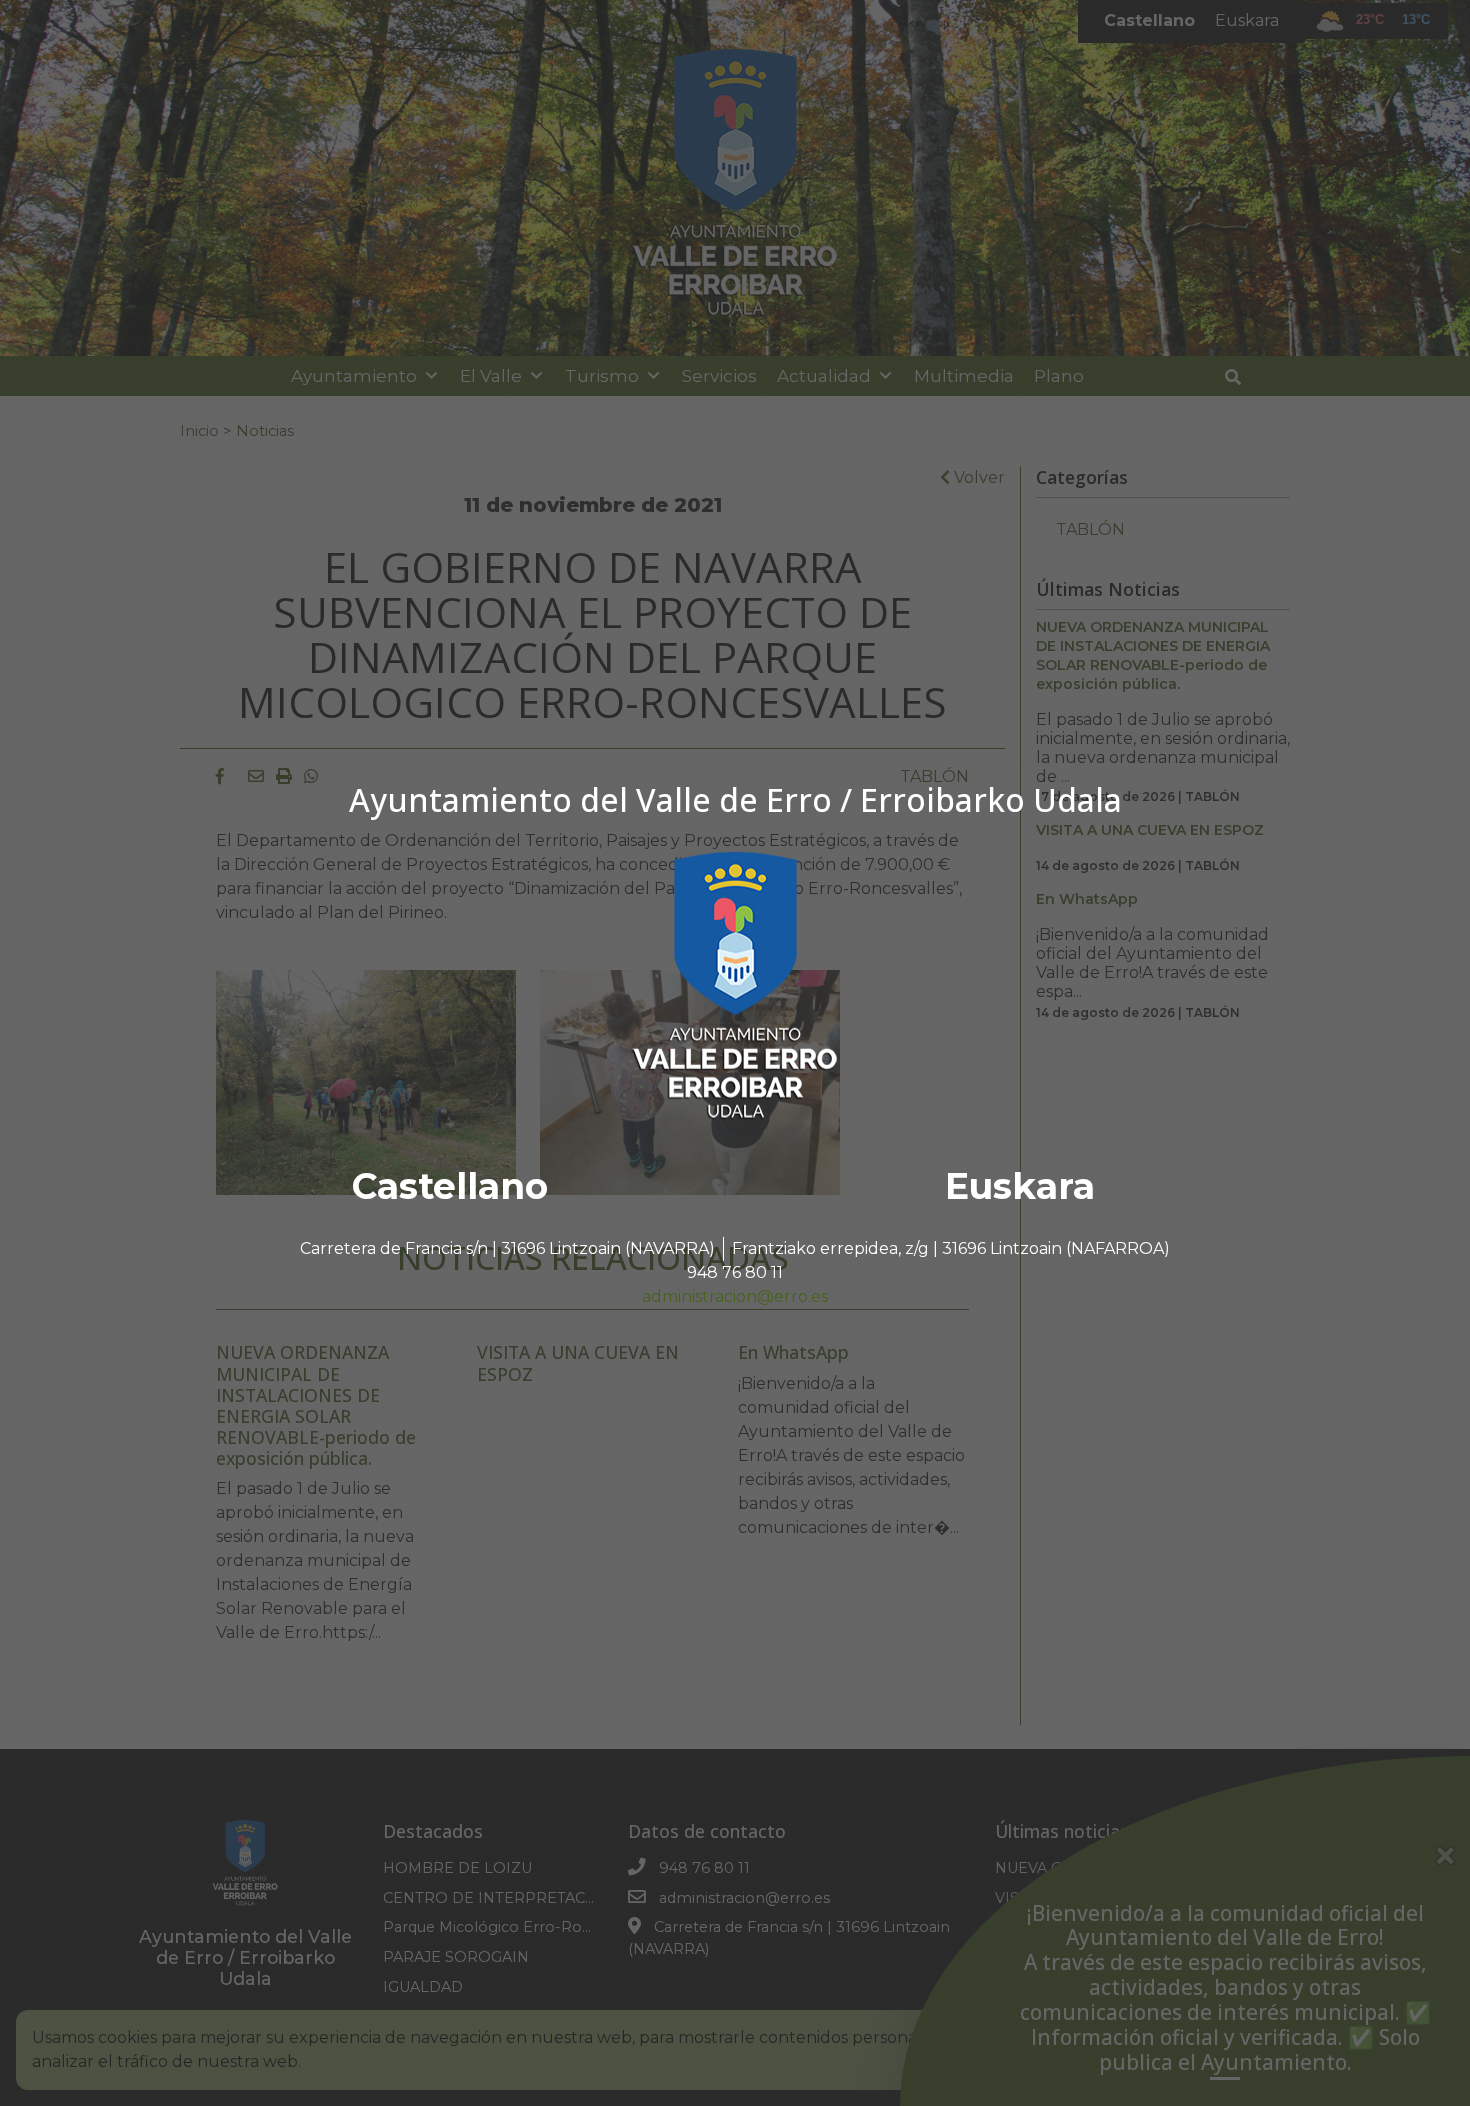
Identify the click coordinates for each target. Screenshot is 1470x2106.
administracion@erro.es (735, 1296)
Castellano (450, 1186)
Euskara (1020, 1186)
